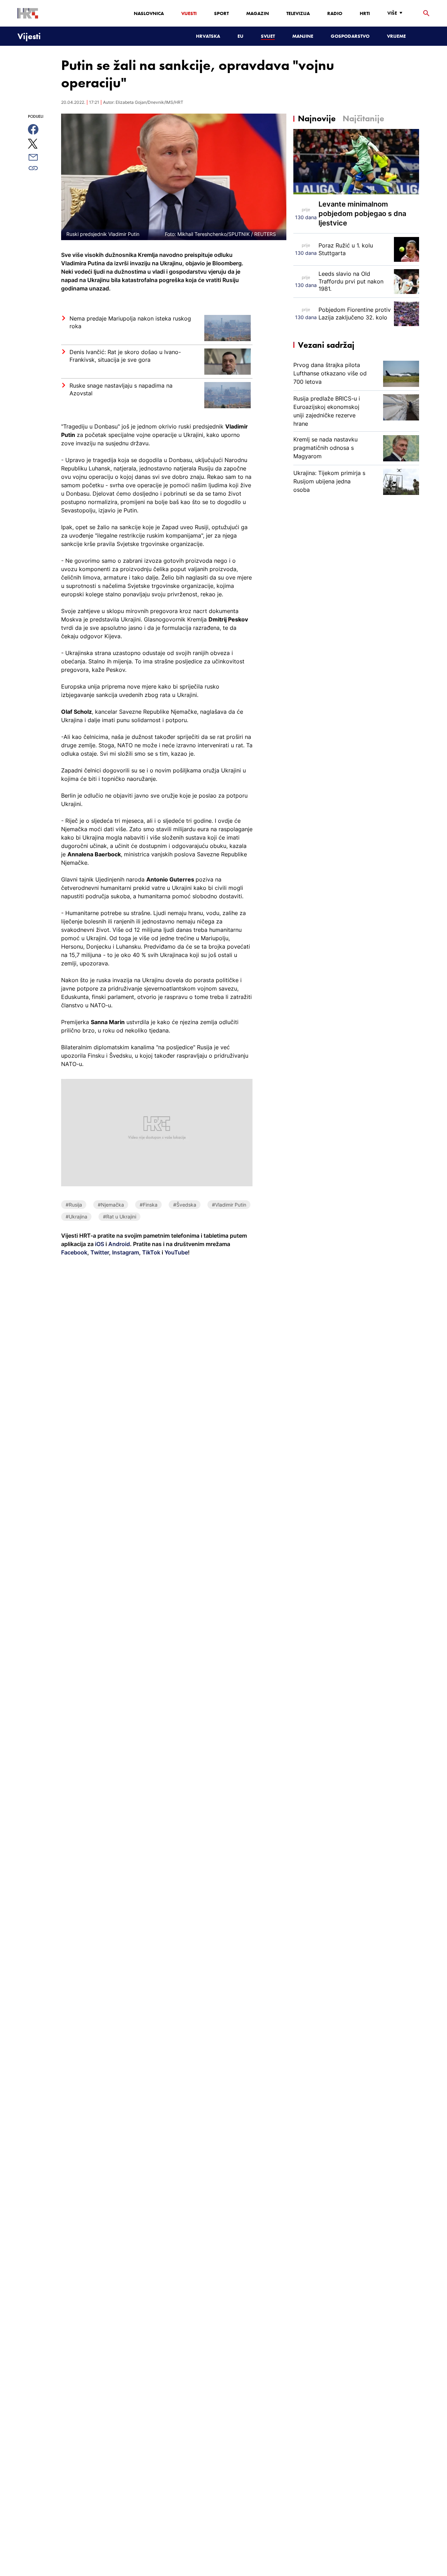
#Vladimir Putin (229, 1205)
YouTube (175, 1252)
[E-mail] (41, 157)
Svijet (268, 36)
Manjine (303, 36)
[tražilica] (426, 13)
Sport (221, 13)
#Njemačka (111, 1205)
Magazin (258, 13)
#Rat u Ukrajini (120, 1217)
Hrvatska (208, 36)
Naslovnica (149, 13)
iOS (100, 1244)
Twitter (99, 1252)
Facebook (74, 1252)
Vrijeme (396, 36)
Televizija (298, 13)
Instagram (125, 1252)
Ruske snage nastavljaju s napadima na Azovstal (121, 389)
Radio (335, 13)
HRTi (365, 13)
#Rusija (74, 1205)
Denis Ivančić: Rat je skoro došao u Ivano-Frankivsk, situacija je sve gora (125, 356)
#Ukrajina (76, 1217)
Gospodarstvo (350, 36)
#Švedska (185, 1205)
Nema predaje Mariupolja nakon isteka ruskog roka (130, 322)
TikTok (151, 1252)
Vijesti (189, 13)
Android (119, 1244)
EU (240, 36)
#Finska (149, 1205)
